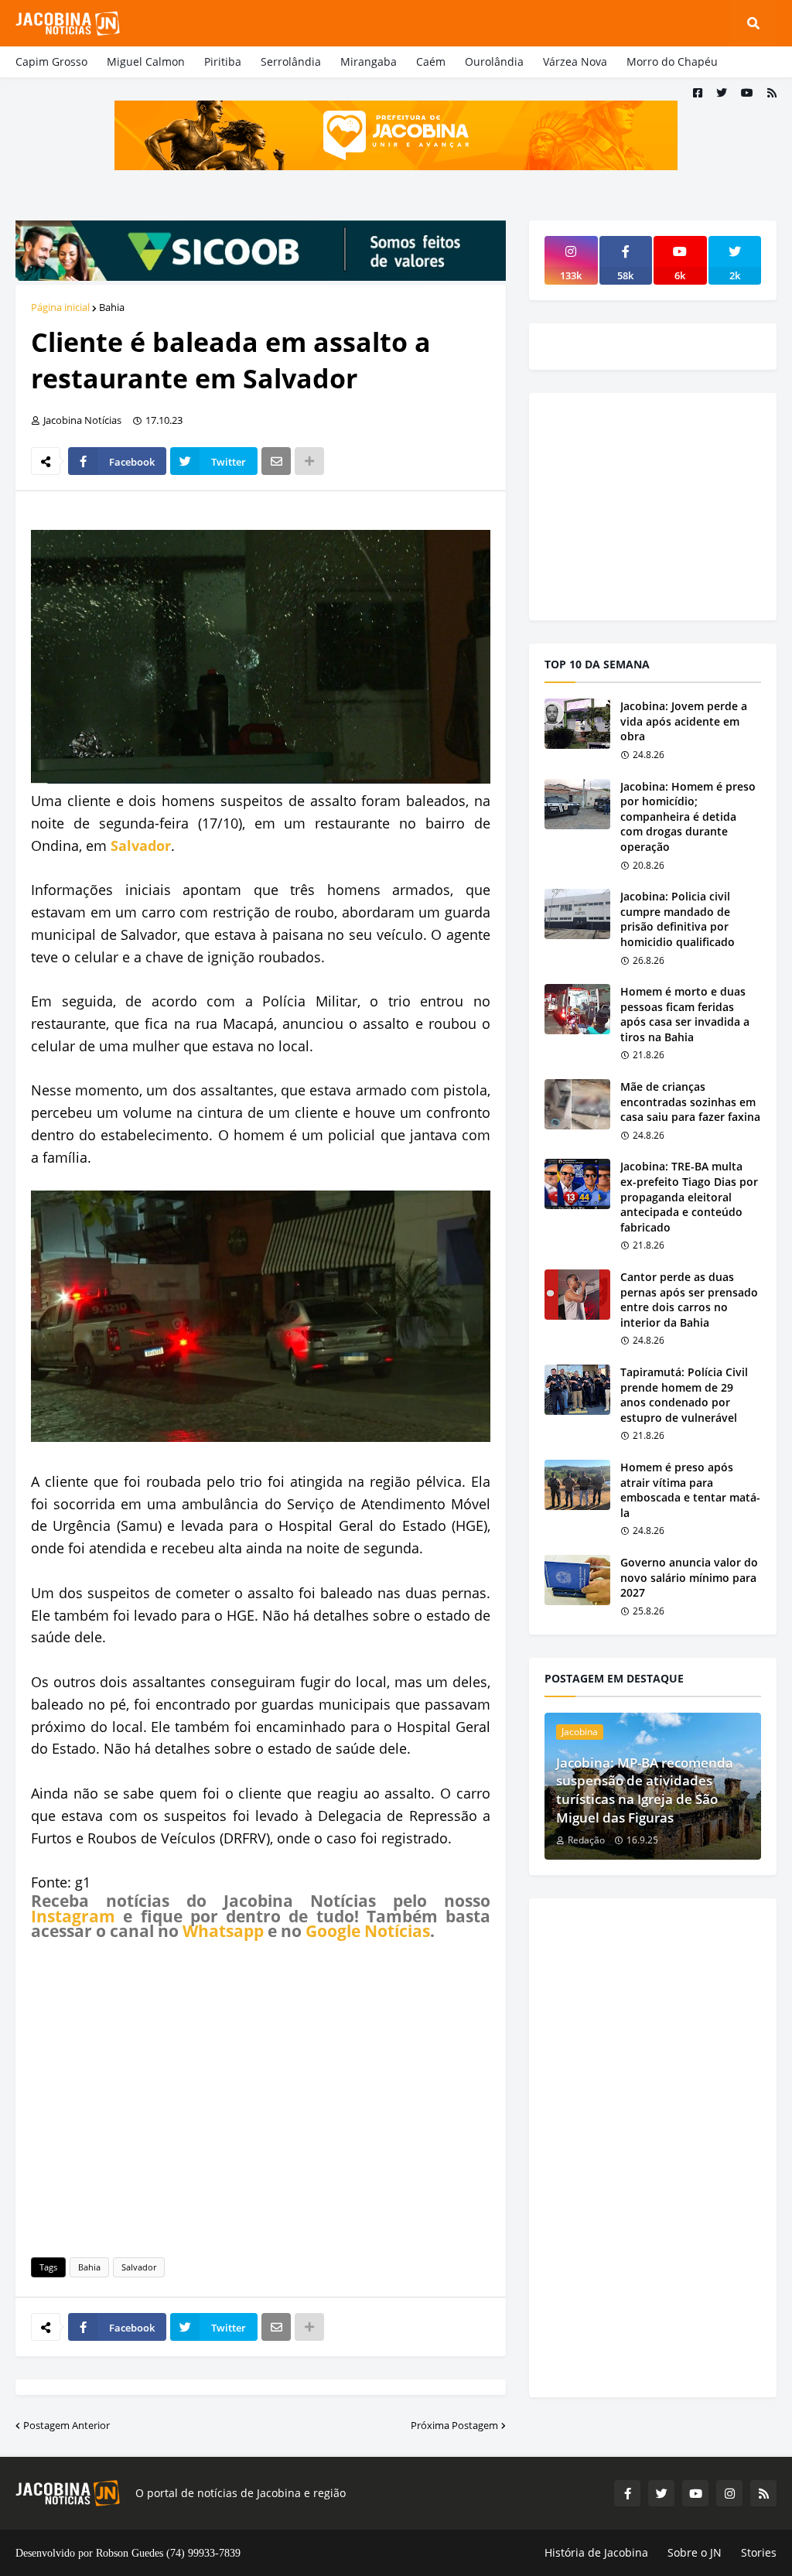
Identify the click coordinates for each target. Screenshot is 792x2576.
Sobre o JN (695, 2552)
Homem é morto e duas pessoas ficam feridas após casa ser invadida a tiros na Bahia (685, 1014)
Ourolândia (494, 61)
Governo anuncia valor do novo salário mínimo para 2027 (689, 1577)
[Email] (276, 461)
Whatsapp (223, 1931)
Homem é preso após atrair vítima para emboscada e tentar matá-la (690, 1490)
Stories (759, 2552)
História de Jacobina (596, 2552)
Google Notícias (368, 1931)
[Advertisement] (261, 2096)
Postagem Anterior (67, 2425)
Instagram (73, 1916)
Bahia (112, 307)
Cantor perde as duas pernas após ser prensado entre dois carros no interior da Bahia (689, 1300)
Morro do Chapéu (672, 61)
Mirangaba (369, 61)
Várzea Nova (575, 61)
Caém (431, 61)
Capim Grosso (51, 61)
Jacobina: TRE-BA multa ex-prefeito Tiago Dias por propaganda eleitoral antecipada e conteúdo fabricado (689, 1196)
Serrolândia (291, 61)
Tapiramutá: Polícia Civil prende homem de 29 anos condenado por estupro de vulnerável (684, 1395)
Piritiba (223, 61)
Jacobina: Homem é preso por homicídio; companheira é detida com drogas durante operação (688, 817)
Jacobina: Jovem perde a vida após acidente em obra (684, 721)
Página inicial (60, 307)
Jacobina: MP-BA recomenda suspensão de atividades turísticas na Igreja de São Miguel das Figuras (645, 1790)
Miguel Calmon (146, 61)
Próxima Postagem (454, 2425)
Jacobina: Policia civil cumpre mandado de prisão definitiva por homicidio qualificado (678, 919)
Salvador (141, 846)
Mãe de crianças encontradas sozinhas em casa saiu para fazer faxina (690, 1102)
